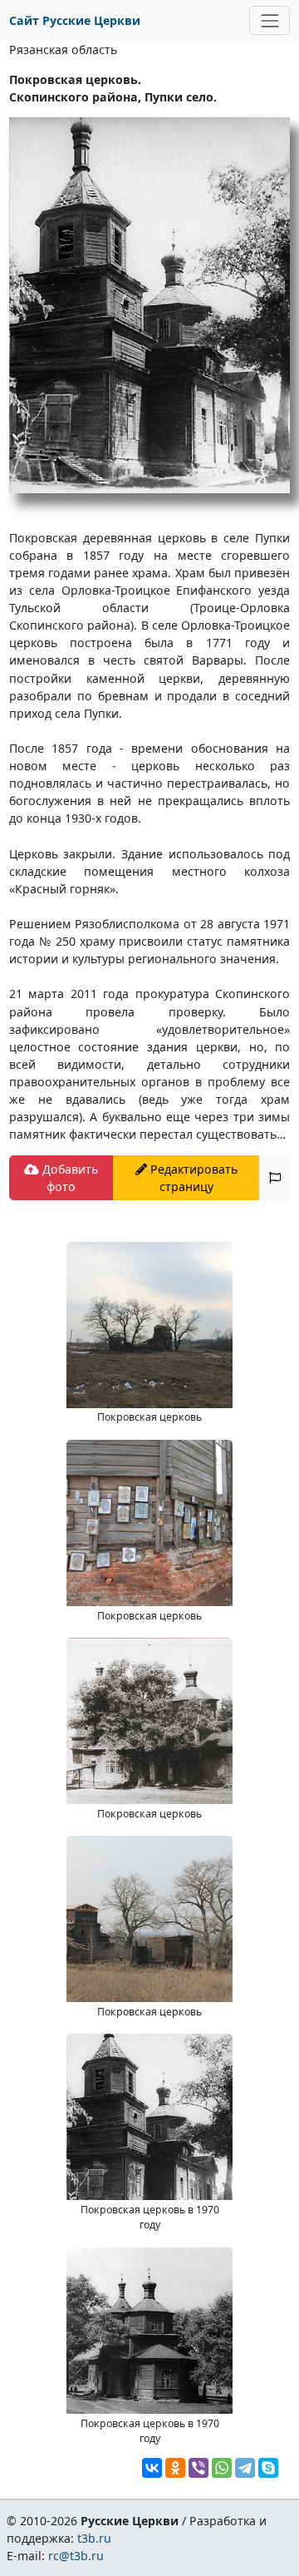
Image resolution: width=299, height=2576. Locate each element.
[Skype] (268, 2468)
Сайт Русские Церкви (75, 20)
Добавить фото (69, 1178)
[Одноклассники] (175, 2468)
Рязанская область (63, 49)
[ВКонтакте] (152, 2468)
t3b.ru (94, 2538)
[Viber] (199, 2468)
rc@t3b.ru (76, 2556)
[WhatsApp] (222, 2468)
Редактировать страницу (192, 1178)
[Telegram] (245, 2468)
